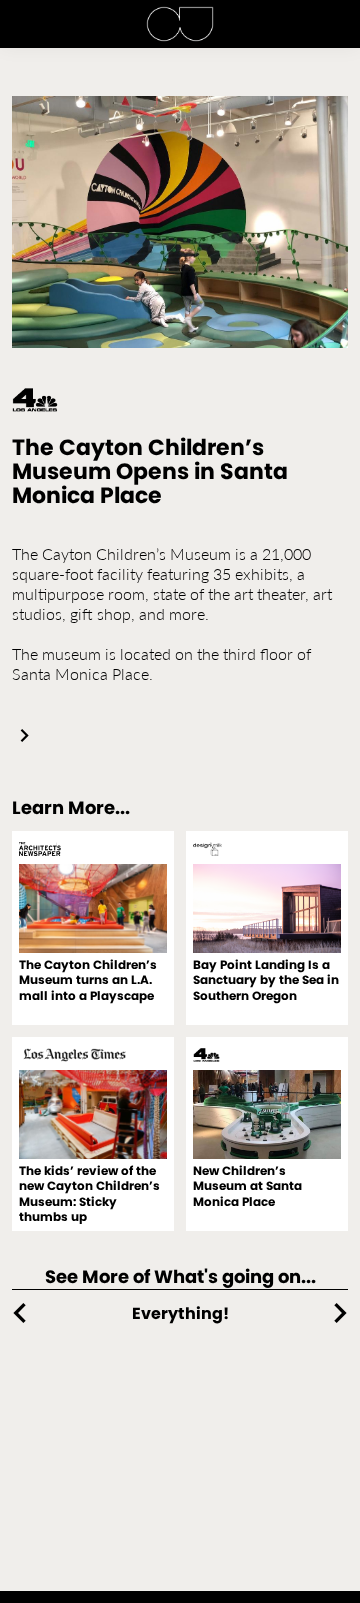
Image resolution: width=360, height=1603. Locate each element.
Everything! (180, 1313)
